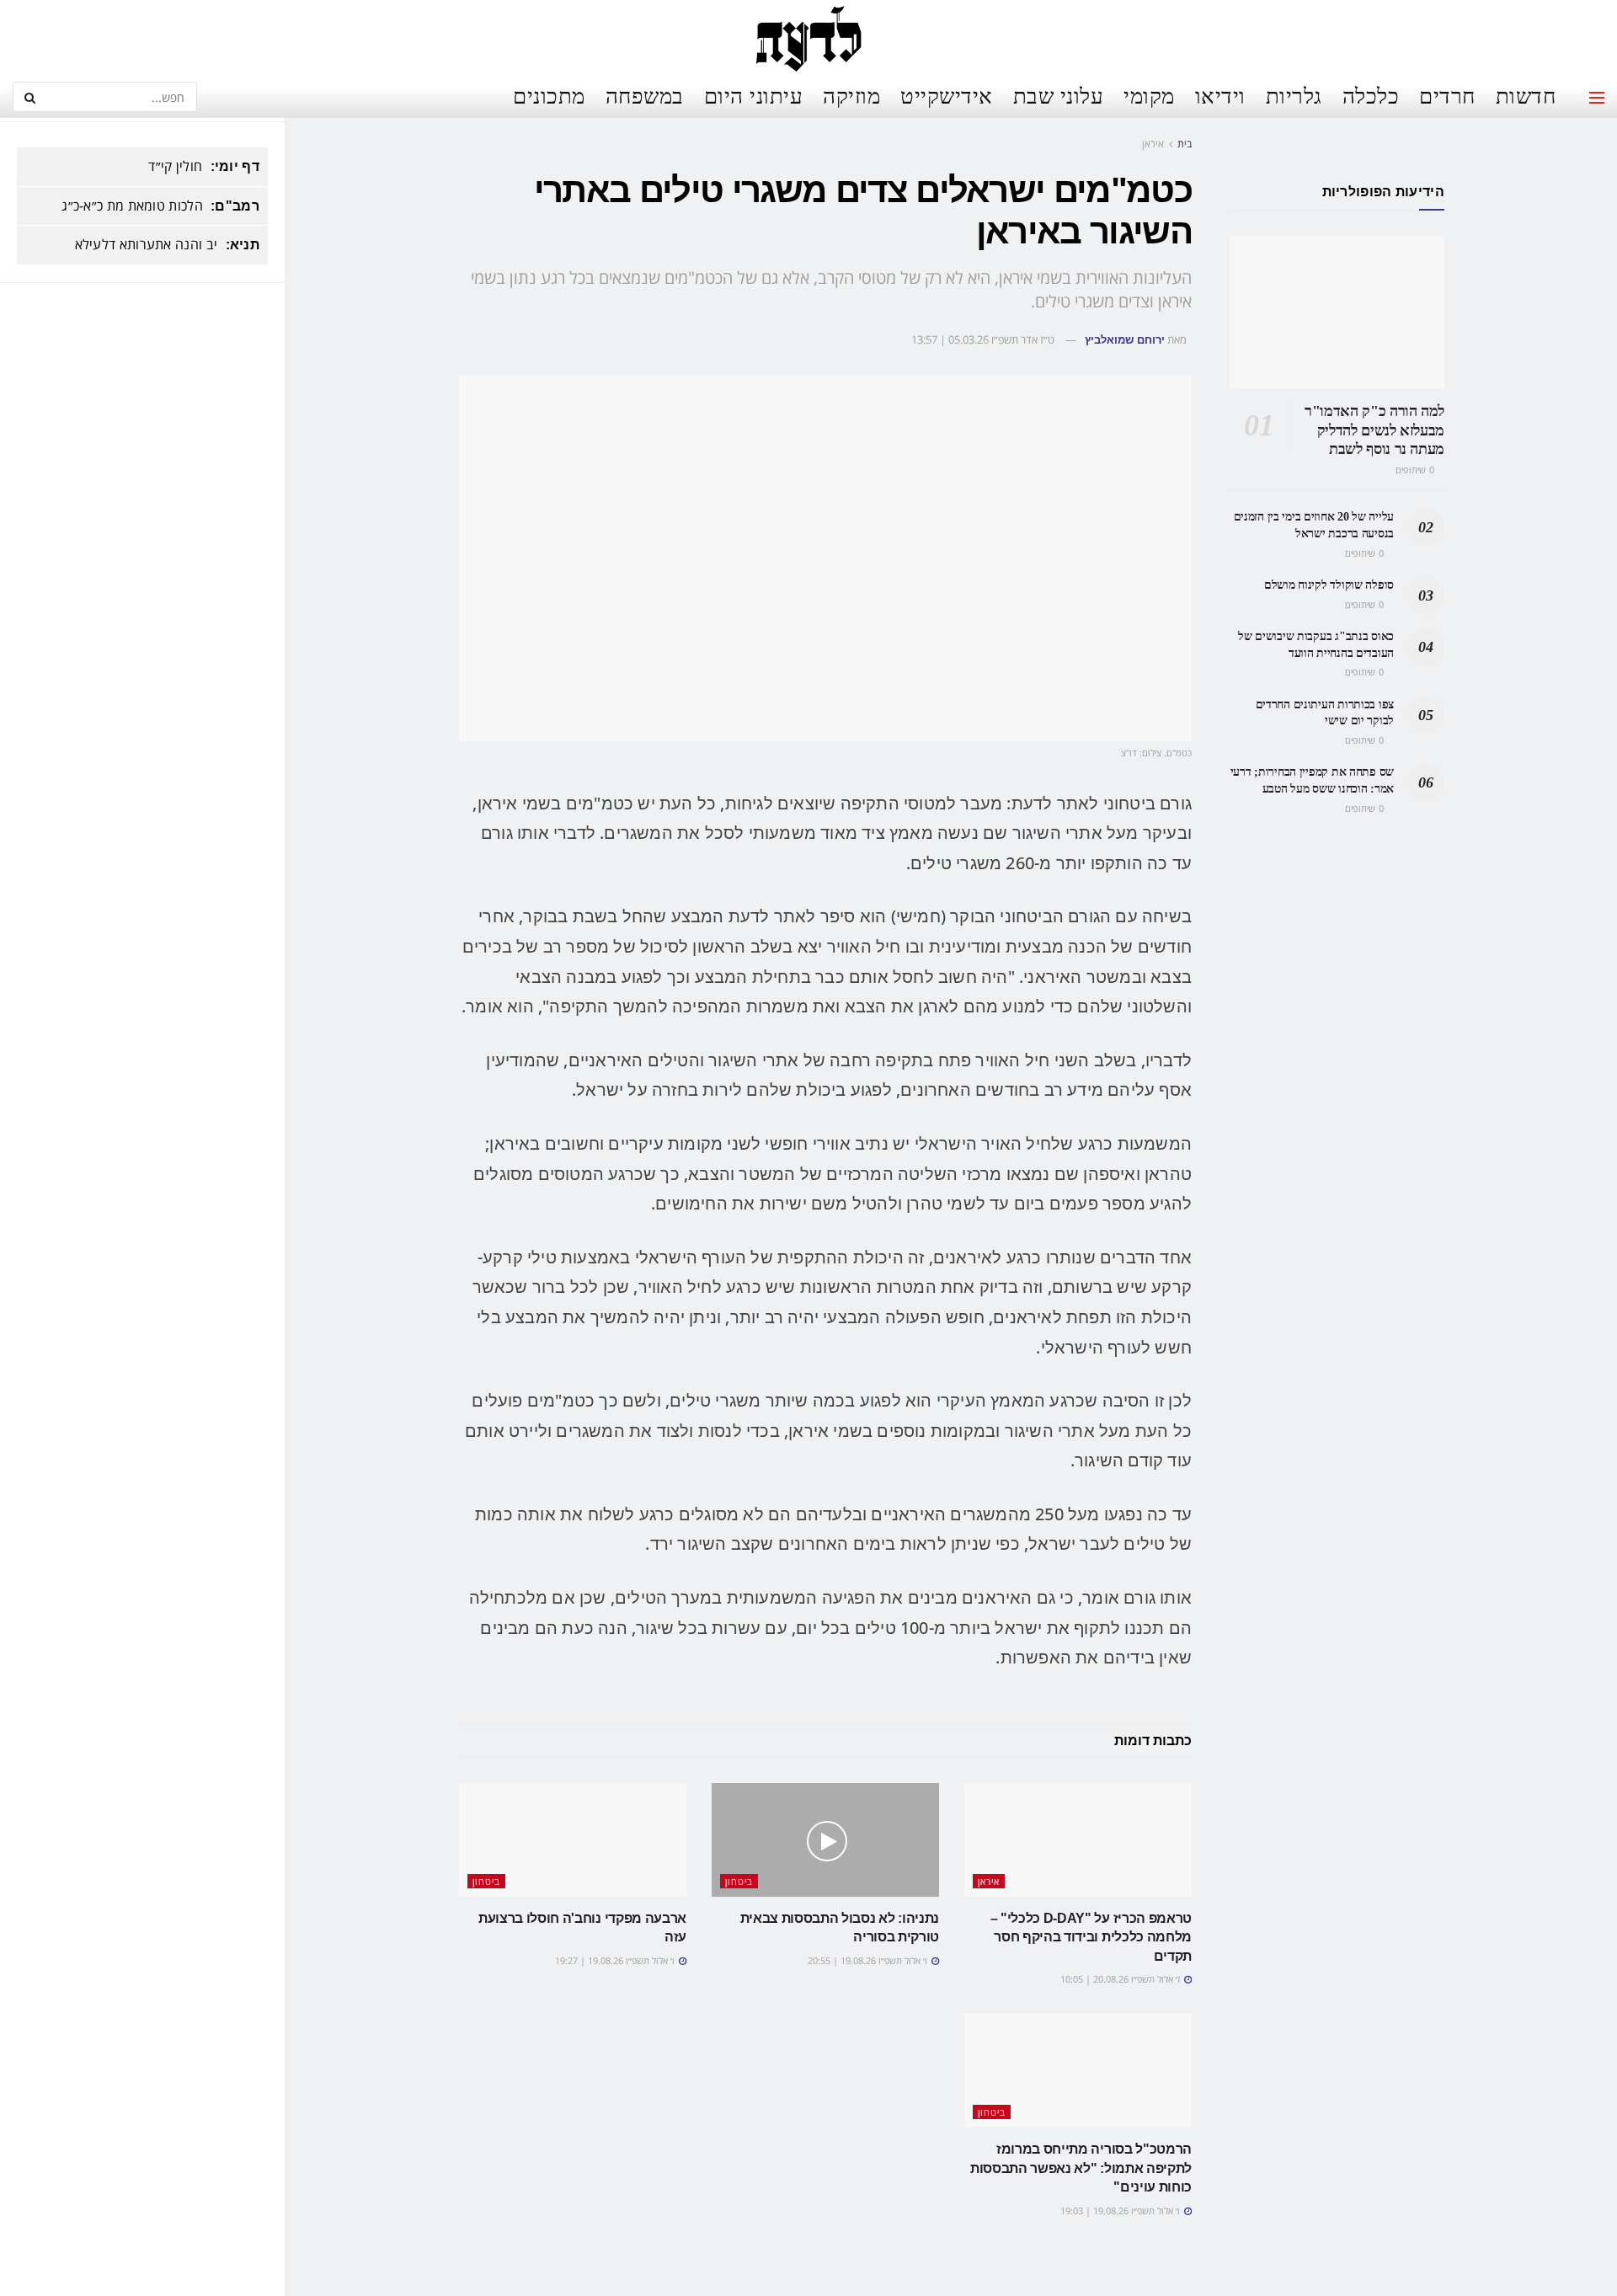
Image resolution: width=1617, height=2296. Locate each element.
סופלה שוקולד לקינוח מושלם (1329, 585)
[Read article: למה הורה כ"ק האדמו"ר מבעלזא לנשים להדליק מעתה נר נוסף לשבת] (1337, 312)
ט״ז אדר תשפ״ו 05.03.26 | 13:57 (983, 339)
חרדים (1447, 95)
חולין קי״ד (175, 166)
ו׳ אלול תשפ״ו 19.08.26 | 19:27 (616, 1960)
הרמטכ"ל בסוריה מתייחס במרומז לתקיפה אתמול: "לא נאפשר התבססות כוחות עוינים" (1081, 2168)
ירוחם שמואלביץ (1125, 340)
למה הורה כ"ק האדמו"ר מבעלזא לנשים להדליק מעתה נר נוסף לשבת (1374, 430)
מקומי (1149, 95)
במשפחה (645, 95)
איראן (1153, 144)
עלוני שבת (1059, 95)
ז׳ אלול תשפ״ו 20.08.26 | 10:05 (1121, 1979)
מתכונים (549, 95)
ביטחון (739, 1881)
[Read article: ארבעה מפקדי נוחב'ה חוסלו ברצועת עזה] (573, 1840)
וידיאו (1220, 95)
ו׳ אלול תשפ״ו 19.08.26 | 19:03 (1121, 2211)
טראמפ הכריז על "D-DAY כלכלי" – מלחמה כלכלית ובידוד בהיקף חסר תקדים (1091, 1937)
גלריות (1294, 95)
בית (1185, 144)
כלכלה (1371, 95)
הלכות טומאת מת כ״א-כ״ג (132, 206)
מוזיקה (851, 95)
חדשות (1526, 95)
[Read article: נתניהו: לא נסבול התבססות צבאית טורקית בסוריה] (825, 1840)
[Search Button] (29, 97)
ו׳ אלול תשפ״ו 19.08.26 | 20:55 (869, 1960)
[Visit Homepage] (808, 38)
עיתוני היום (754, 95)
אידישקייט (947, 95)
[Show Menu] (1597, 98)
